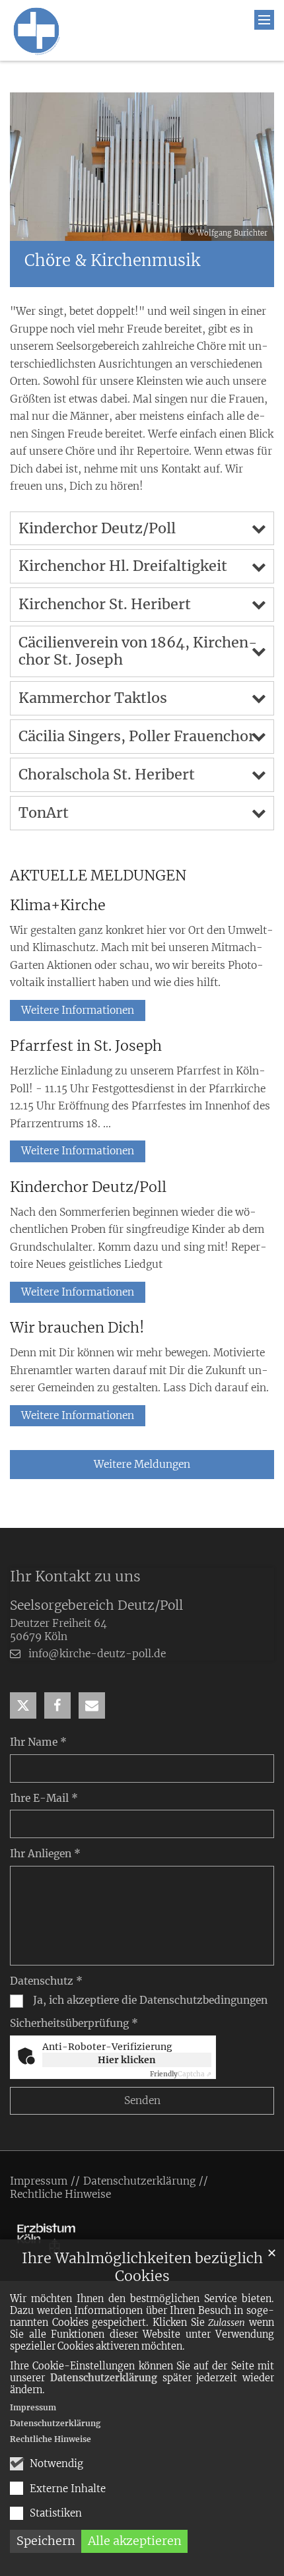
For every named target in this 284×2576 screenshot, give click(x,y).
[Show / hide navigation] (264, 20)
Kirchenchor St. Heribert (105, 604)
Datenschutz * (46, 1981)
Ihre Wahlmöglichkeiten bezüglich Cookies (142, 2267)
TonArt (44, 813)
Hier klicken (127, 2060)
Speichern (46, 2541)
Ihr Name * (38, 1742)
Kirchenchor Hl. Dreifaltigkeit (123, 566)
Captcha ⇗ (181, 2074)
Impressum (33, 2407)
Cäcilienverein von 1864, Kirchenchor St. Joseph (138, 651)
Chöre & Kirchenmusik (112, 261)
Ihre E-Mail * (44, 1798)
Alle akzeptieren (135, 2541)
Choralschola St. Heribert (107, 775)
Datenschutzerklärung (104, 2378)
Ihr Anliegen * (45, 1854)
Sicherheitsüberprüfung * (74, 2023)
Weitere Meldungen (142, 1464)
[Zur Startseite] (36, 30)
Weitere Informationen (78, 1010)
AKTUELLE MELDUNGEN (98, 875)
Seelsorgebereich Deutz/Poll (96, 1605)
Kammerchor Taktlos (93, 698)
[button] (23, 1705)
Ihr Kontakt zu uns (75, 1576)
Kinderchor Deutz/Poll (97, 528)
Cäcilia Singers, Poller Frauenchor (137, 736)
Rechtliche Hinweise (51, 2439)
